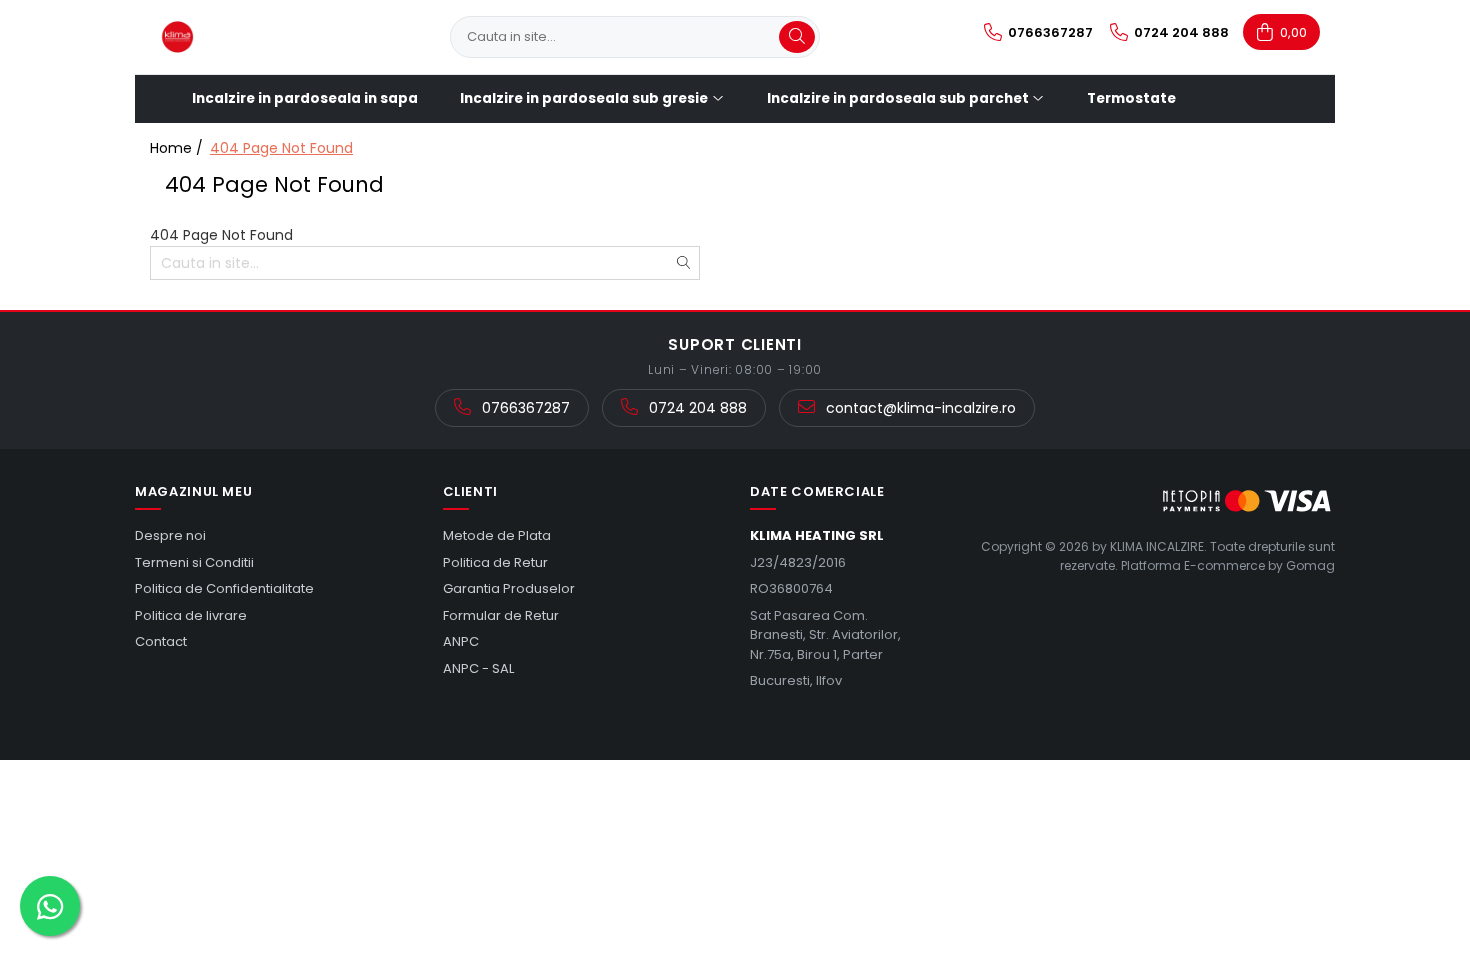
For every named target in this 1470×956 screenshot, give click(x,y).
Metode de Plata (497, 535)
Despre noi (170, 535)
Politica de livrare (191, 615)
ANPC (461, 641)
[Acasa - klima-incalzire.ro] (250, 37)
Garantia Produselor (509, 588)
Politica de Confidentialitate (224, 588)
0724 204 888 (696, 408)
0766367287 (524, 408)
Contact (161, 641)
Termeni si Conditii (194, 562)
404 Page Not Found (281, 148)
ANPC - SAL (478, 668)
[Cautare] (797, 37)
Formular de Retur (501, 615)
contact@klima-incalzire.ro (919, 408)
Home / (178, 148)
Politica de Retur (495, 562)
